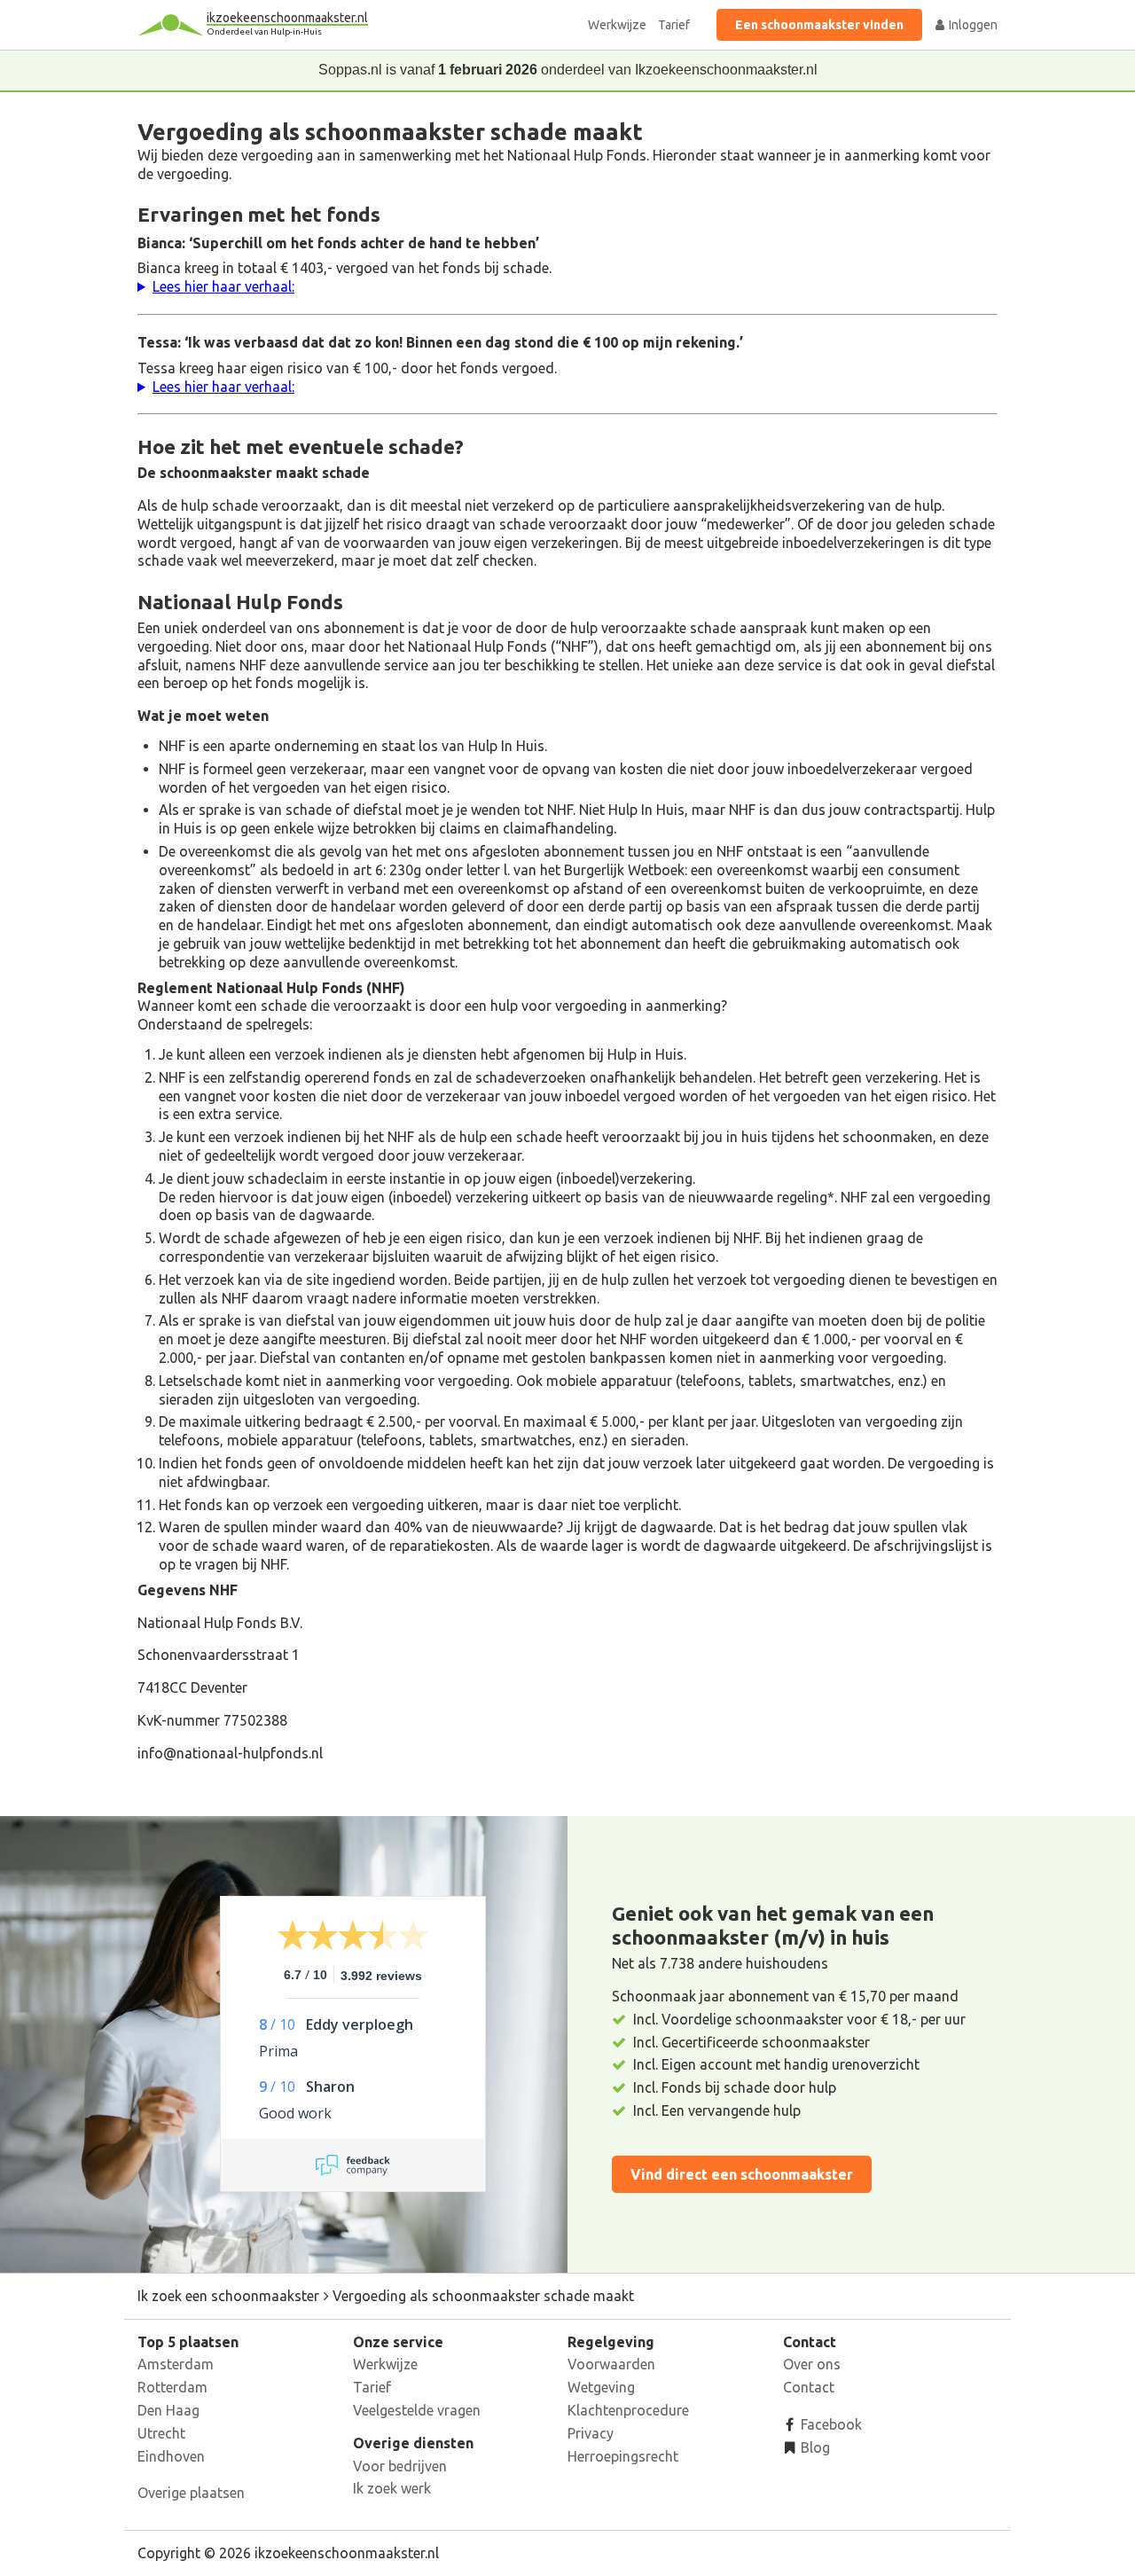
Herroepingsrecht (623, 2456)
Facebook (830, 2424)
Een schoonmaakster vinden (819, 25)
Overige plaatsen (191, 2493)
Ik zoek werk (392, 2488)
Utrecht (161, 2433)
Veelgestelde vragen (417, 2410)
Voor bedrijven (400, 2466)
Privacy (591, 2433)
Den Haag (168, 2410)
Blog (814, 2447)
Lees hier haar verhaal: (223, 286)
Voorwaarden (611, 2364)
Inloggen (972, 25)
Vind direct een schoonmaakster (742, 2174)
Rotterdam (172, 2387)
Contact (809, 2387)
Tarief (674, 25)
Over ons (812, 2364)
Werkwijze (617, 25)
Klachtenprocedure (628, 2410)
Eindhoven (171, 2456)
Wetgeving (601, 2387)
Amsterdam (176, 2364)
